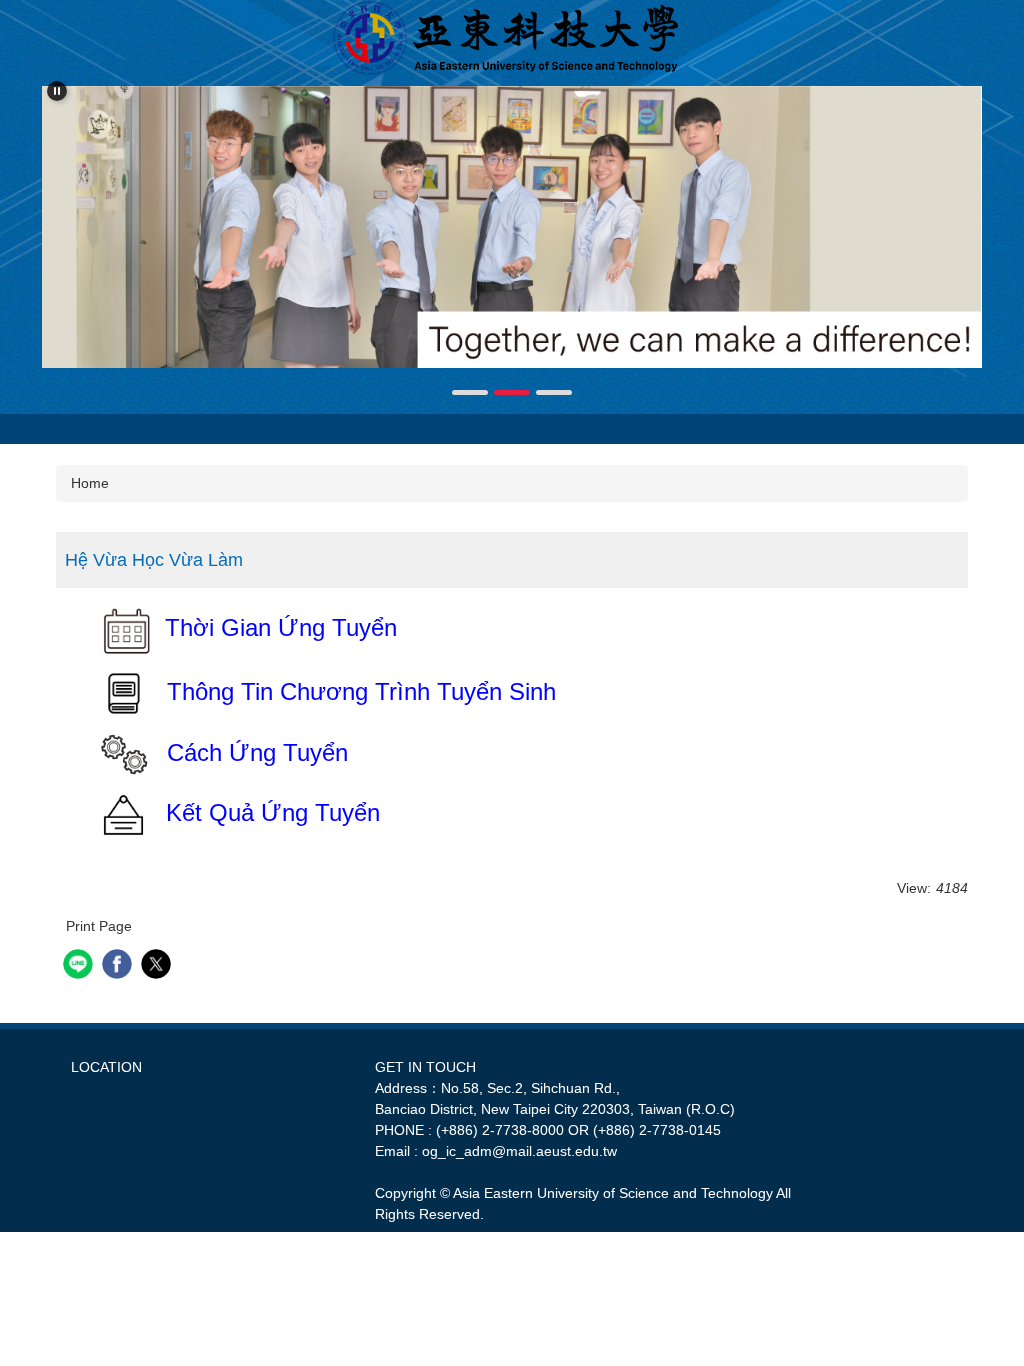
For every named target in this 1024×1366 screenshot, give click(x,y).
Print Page (99, 926)
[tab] (470, 392)
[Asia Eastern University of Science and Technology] (512, 38)
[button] (57, 91)
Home (90, 483)
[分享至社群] (80, 966)
